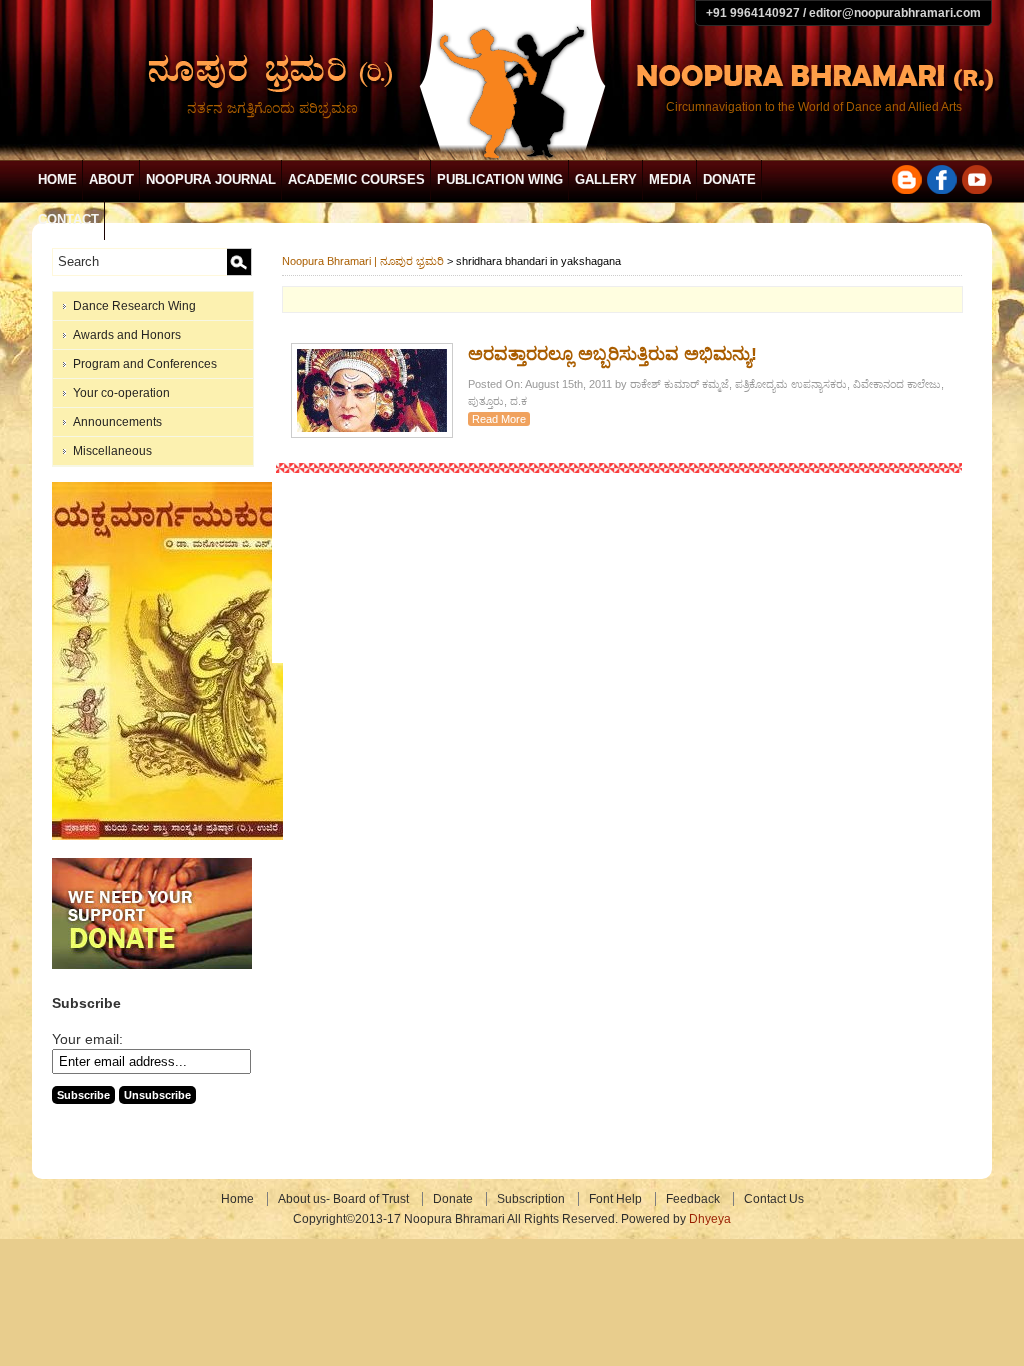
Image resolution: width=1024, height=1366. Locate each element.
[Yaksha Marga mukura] (167, 836)
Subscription (531, 1199)
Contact (68, 219)
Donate (729, 179)
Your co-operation (121, 393)
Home (57, 179)
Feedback (693, 1199)
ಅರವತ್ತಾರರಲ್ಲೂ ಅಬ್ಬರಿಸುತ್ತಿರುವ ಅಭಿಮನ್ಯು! (612, 354)
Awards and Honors (127, 335)
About (111, 179)
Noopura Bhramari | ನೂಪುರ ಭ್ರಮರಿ (363, 261)
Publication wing (500, 179)
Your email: (87, 1039)
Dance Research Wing (134, 306)
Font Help (615, 1199)
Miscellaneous (112, 451)
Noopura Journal (211, 179)
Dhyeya (710, 1219)
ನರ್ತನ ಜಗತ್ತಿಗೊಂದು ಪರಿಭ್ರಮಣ (272, 108)
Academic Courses (356, 179)
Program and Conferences (145, 364)
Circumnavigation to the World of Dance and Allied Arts (814, 107)
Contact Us (774, 1199)
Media (670, 179)
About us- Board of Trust (343, 1199)
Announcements (117, 422)
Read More (499, 419)
